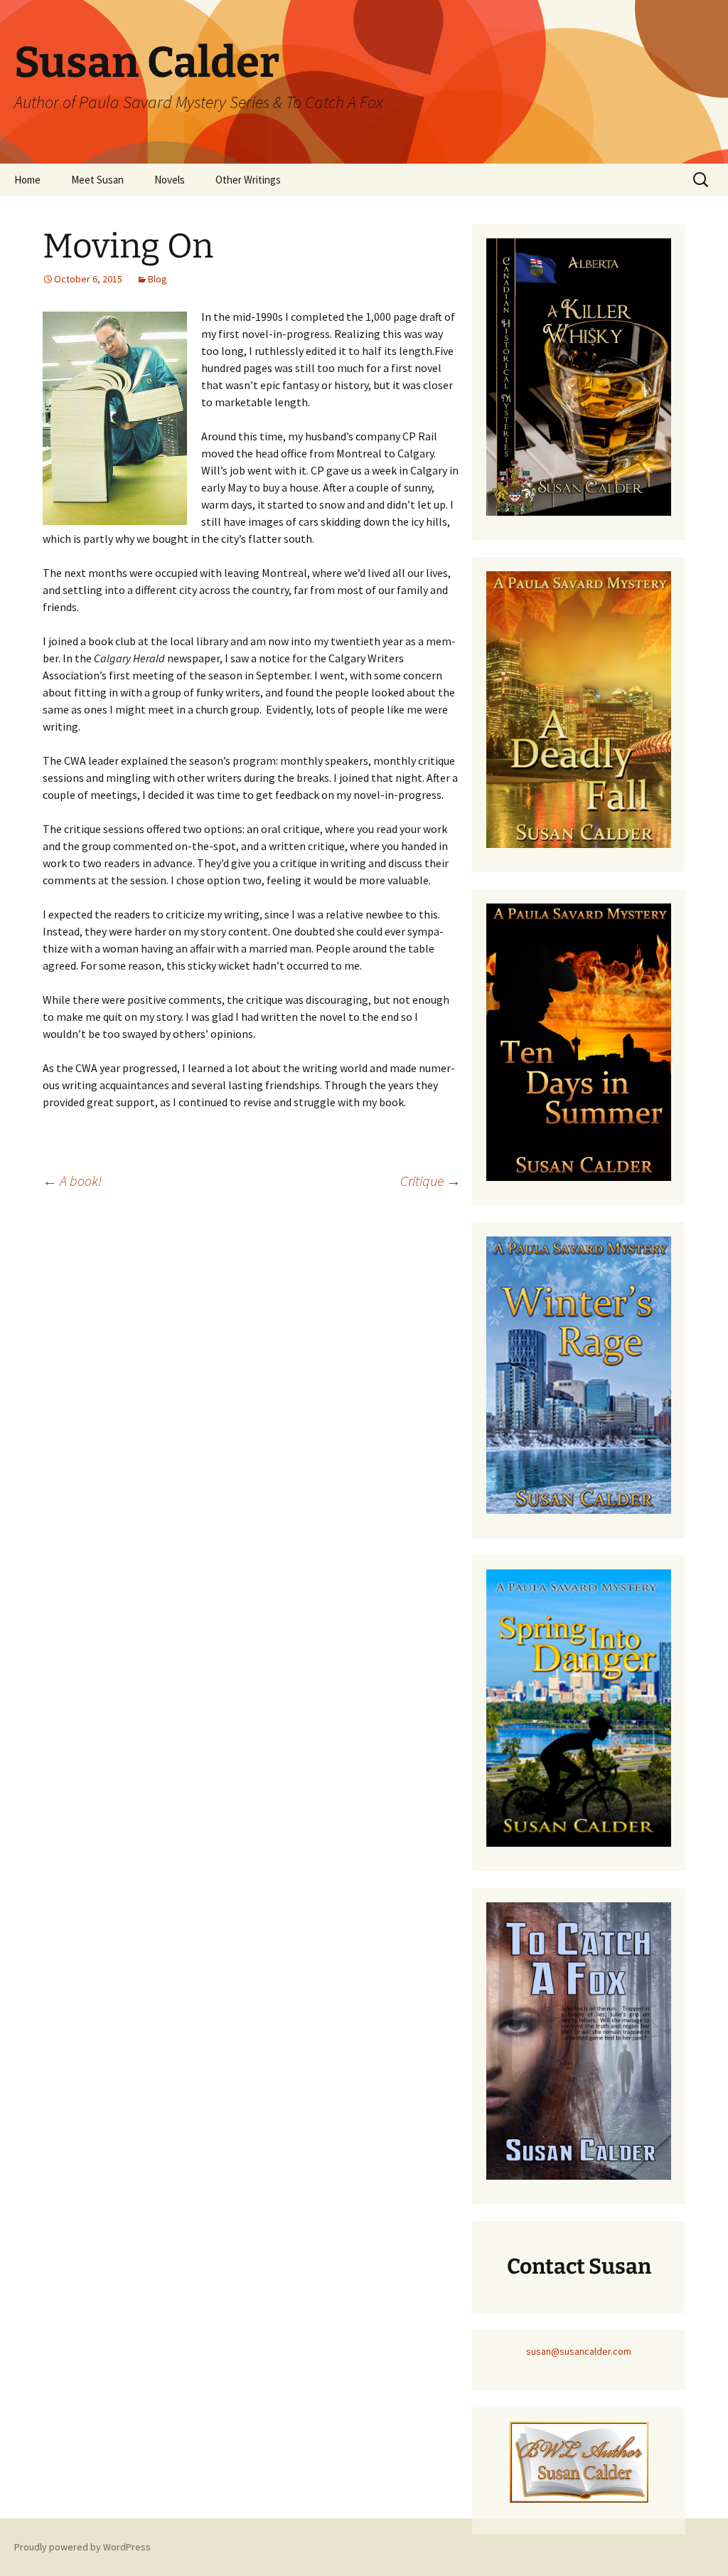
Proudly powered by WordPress (82, 2547)
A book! (72, 1181)
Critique (430, 1181)
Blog (157, 279)
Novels (170, 180)
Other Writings (248, 180)
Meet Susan (97, 180)
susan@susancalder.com (579, 2351)
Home (27, 180)
